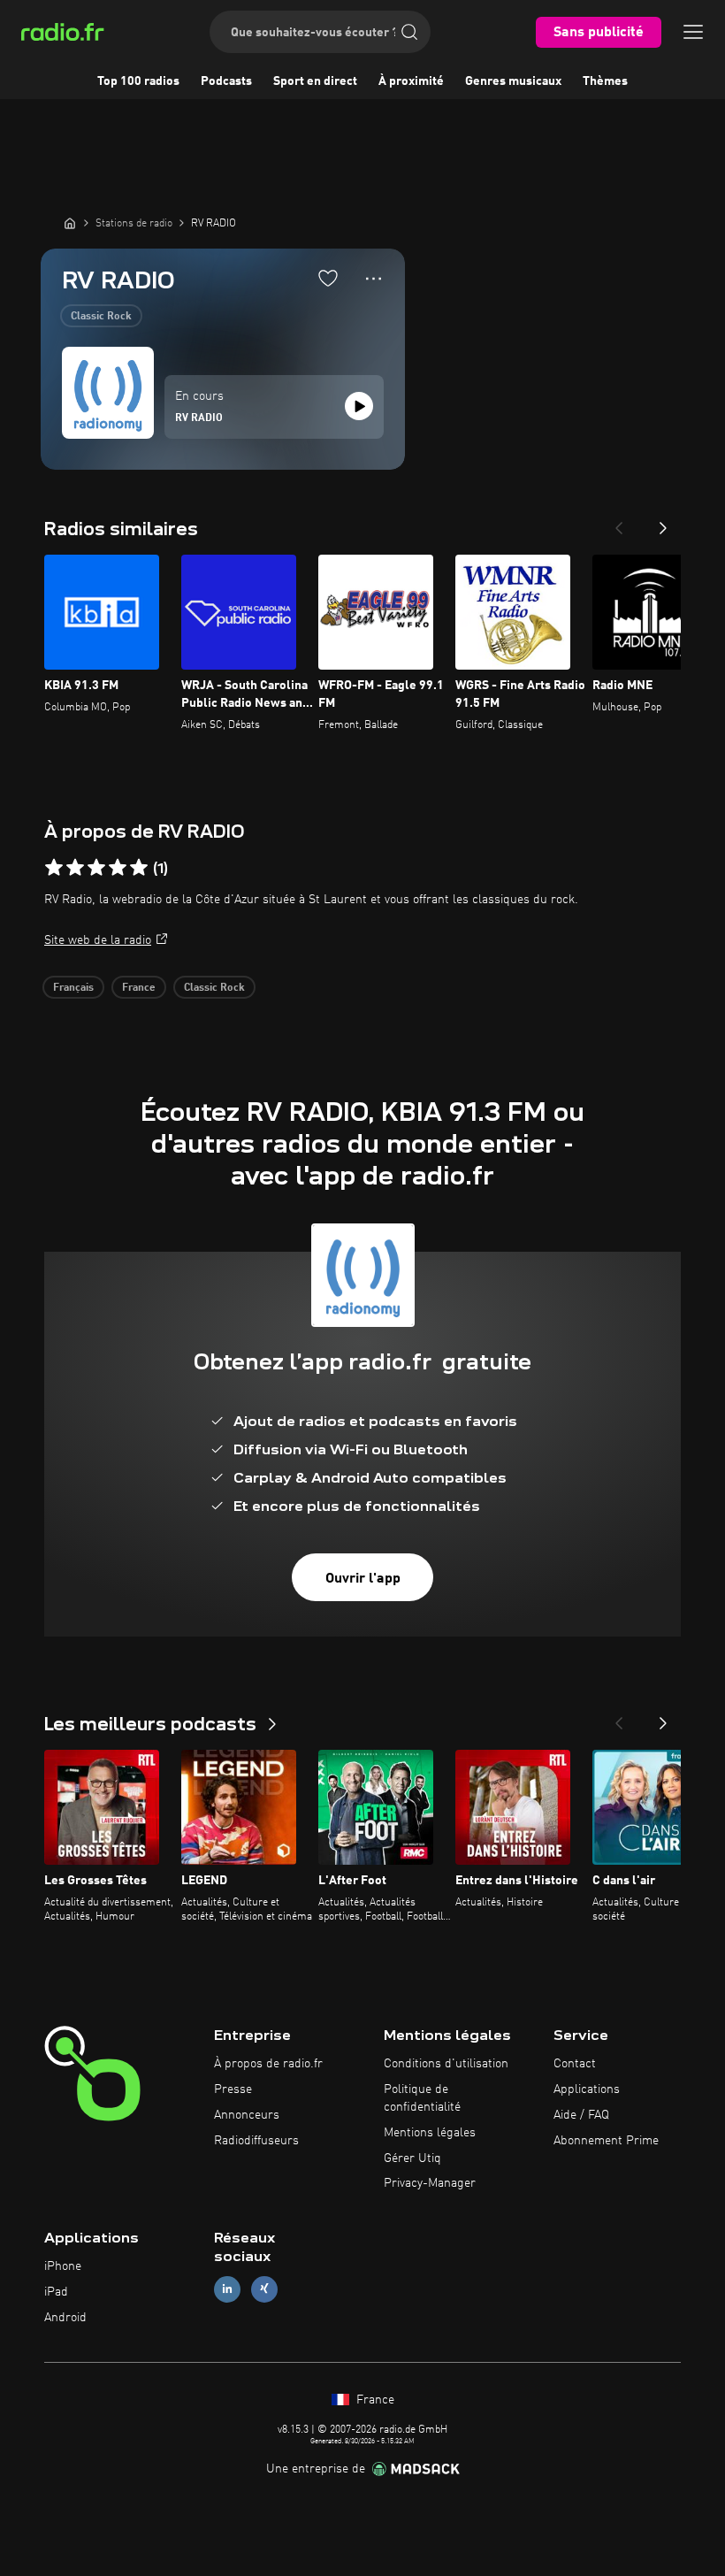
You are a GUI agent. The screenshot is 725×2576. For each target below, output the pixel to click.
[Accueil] (70, 223)
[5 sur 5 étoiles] (139, 868)
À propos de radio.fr (268, 2064)
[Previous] (619, 523)
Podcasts (226, 81)
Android (65, 2318)
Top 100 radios (138, 81)
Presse (233, 2089)
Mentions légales (430, 2133)
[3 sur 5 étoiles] (96, 868)
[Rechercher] (409, 32)
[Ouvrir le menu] (693, 32)
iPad (56, 2292)
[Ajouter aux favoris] (328, 278)
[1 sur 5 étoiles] (54, 868)
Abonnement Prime (606, 2141)
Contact (575, 2064)
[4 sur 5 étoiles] (118, 868)
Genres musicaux (513, 81)
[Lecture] (359, 406)
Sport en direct (315, 81)
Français (73, 988)
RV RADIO (199, 418)
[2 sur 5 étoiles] (75, 868)
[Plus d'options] (374, 279)
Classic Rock (101, 317)
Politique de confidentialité (422, 2098)
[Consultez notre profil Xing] (264, 2289)
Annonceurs (247, 2115)
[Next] (663, 523)
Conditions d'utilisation (446, 2064)
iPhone (63, 2266)
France (139, 988)
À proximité (411, 81)
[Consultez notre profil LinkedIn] (227, 2289)
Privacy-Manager (430, 2183)
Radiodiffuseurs (256, 2141)
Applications (587, 2089)
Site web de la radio (98, 940)
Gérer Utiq (412, 2158)
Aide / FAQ (581, 2115)
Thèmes (605, 81)
